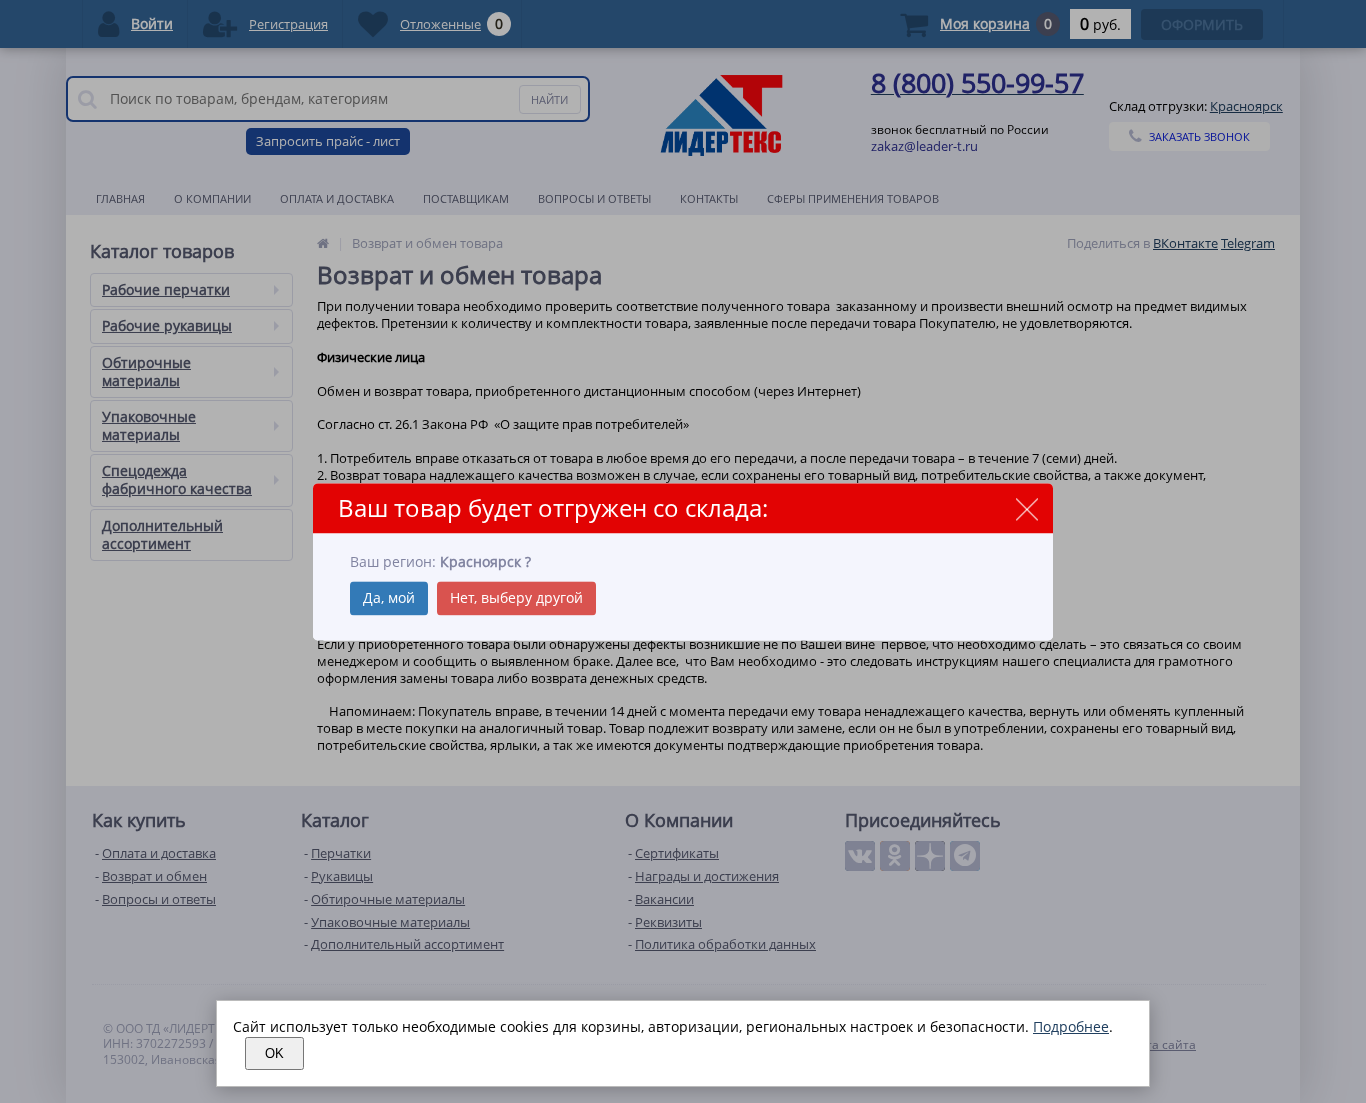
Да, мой (389, 597)
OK (274, 1053)
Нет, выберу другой (516, 597)
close (1026, 509)
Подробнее (1071, 1026)
